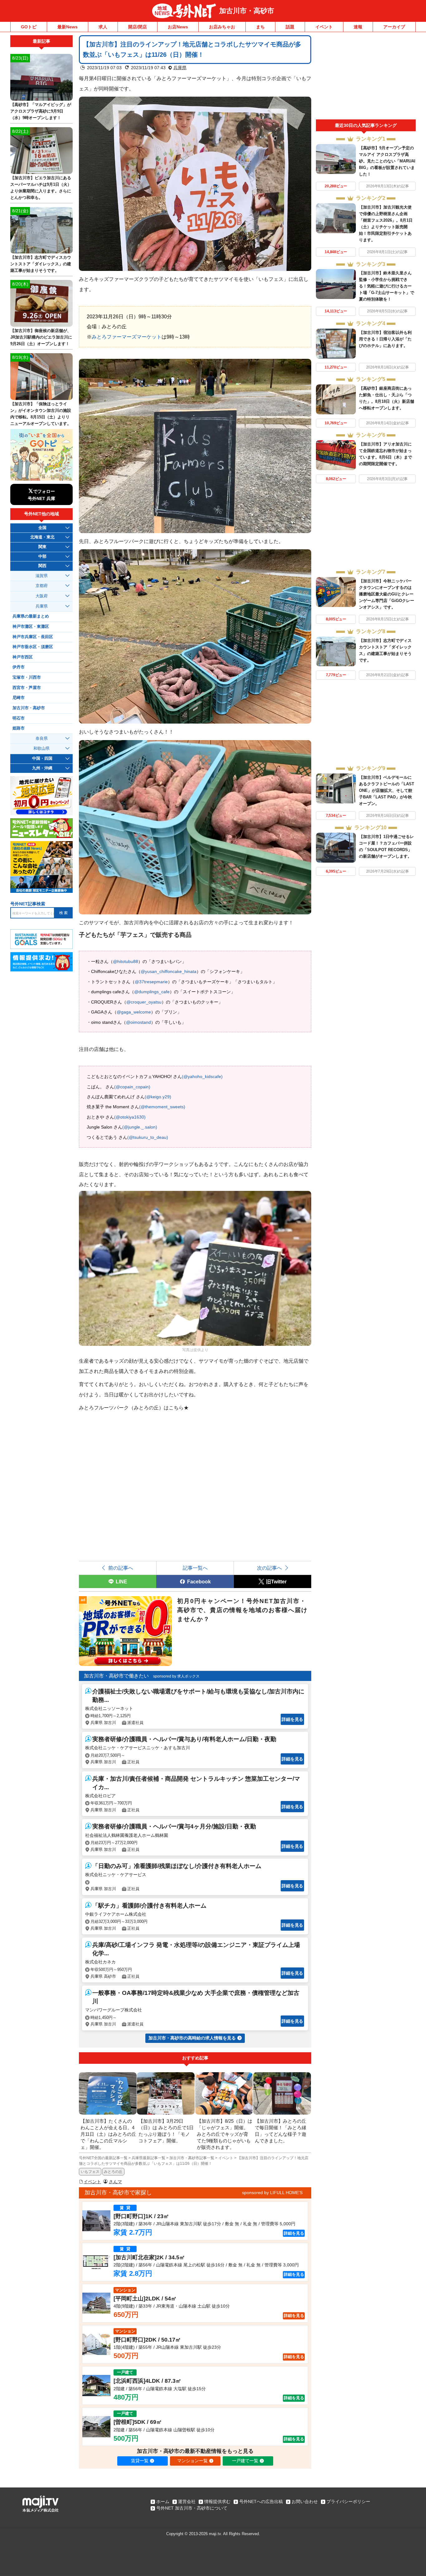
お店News (178, 27)
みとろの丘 (113, 2172)
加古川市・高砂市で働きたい (116, 1676)
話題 (290, 27)
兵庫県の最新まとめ (31, 616)
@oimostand (138, 1022)
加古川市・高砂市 (247, 11)
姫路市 (19, 728)
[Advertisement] (366, 77)
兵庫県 (180, 68)
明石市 (19, 718)
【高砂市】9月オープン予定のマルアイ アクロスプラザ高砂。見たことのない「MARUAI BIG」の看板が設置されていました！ (387, 161)
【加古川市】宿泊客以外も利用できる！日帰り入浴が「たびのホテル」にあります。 (385, 339)
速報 (358, 27)
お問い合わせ (305, 2501)
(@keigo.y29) (158, 1097)
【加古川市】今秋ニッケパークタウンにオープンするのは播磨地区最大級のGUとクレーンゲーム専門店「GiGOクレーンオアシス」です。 (387, 594)
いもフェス (90, 2172)
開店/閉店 (138, 27)
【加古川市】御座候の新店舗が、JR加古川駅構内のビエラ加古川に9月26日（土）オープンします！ (41, 337)
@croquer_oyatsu (144, 1002)
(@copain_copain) (132, 1087)
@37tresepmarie (151, 982)
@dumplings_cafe (152, 992)
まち (260, 27)
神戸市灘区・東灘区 (31, 627)
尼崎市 (19, 698)
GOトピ (29, 27)
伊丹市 (19, 667)
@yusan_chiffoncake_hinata (169, 971)
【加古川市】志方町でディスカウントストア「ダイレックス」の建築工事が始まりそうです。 (41, 264)
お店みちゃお (222, 27)
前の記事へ (121, 1568)
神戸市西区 (23, 657)
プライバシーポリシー (348, 2501)
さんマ (115, 2182)
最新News (68, 27)
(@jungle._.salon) (140, 1127)
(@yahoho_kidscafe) (202, 1076)
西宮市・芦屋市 (27, 688)
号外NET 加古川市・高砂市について (192, 2508)
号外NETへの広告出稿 (261, 2501)
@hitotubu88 (126, 961)
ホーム (163, 2501)
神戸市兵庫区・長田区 (33, 637)
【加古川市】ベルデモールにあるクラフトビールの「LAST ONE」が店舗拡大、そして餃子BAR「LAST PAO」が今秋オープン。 (387, 790)
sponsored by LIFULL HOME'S (272, 2193)
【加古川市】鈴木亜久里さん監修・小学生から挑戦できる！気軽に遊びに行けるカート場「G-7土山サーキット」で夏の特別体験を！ (387, 286)
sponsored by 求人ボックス (176, 1676)
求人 (103, 27)
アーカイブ (394, 27)
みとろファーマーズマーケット (127, 337)
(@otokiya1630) (130, 1117)
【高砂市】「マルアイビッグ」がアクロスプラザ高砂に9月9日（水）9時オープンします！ (41, 111)
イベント (324, 27)
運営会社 (187, 2501)
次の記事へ (269, 1568)
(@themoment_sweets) (162, 1107)
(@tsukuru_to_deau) (148, 1137)
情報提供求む (217, 2501)
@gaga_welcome (134, 1012)
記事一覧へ (195, 1568)
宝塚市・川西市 (27, 677)
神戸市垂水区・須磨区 (33, 647)
